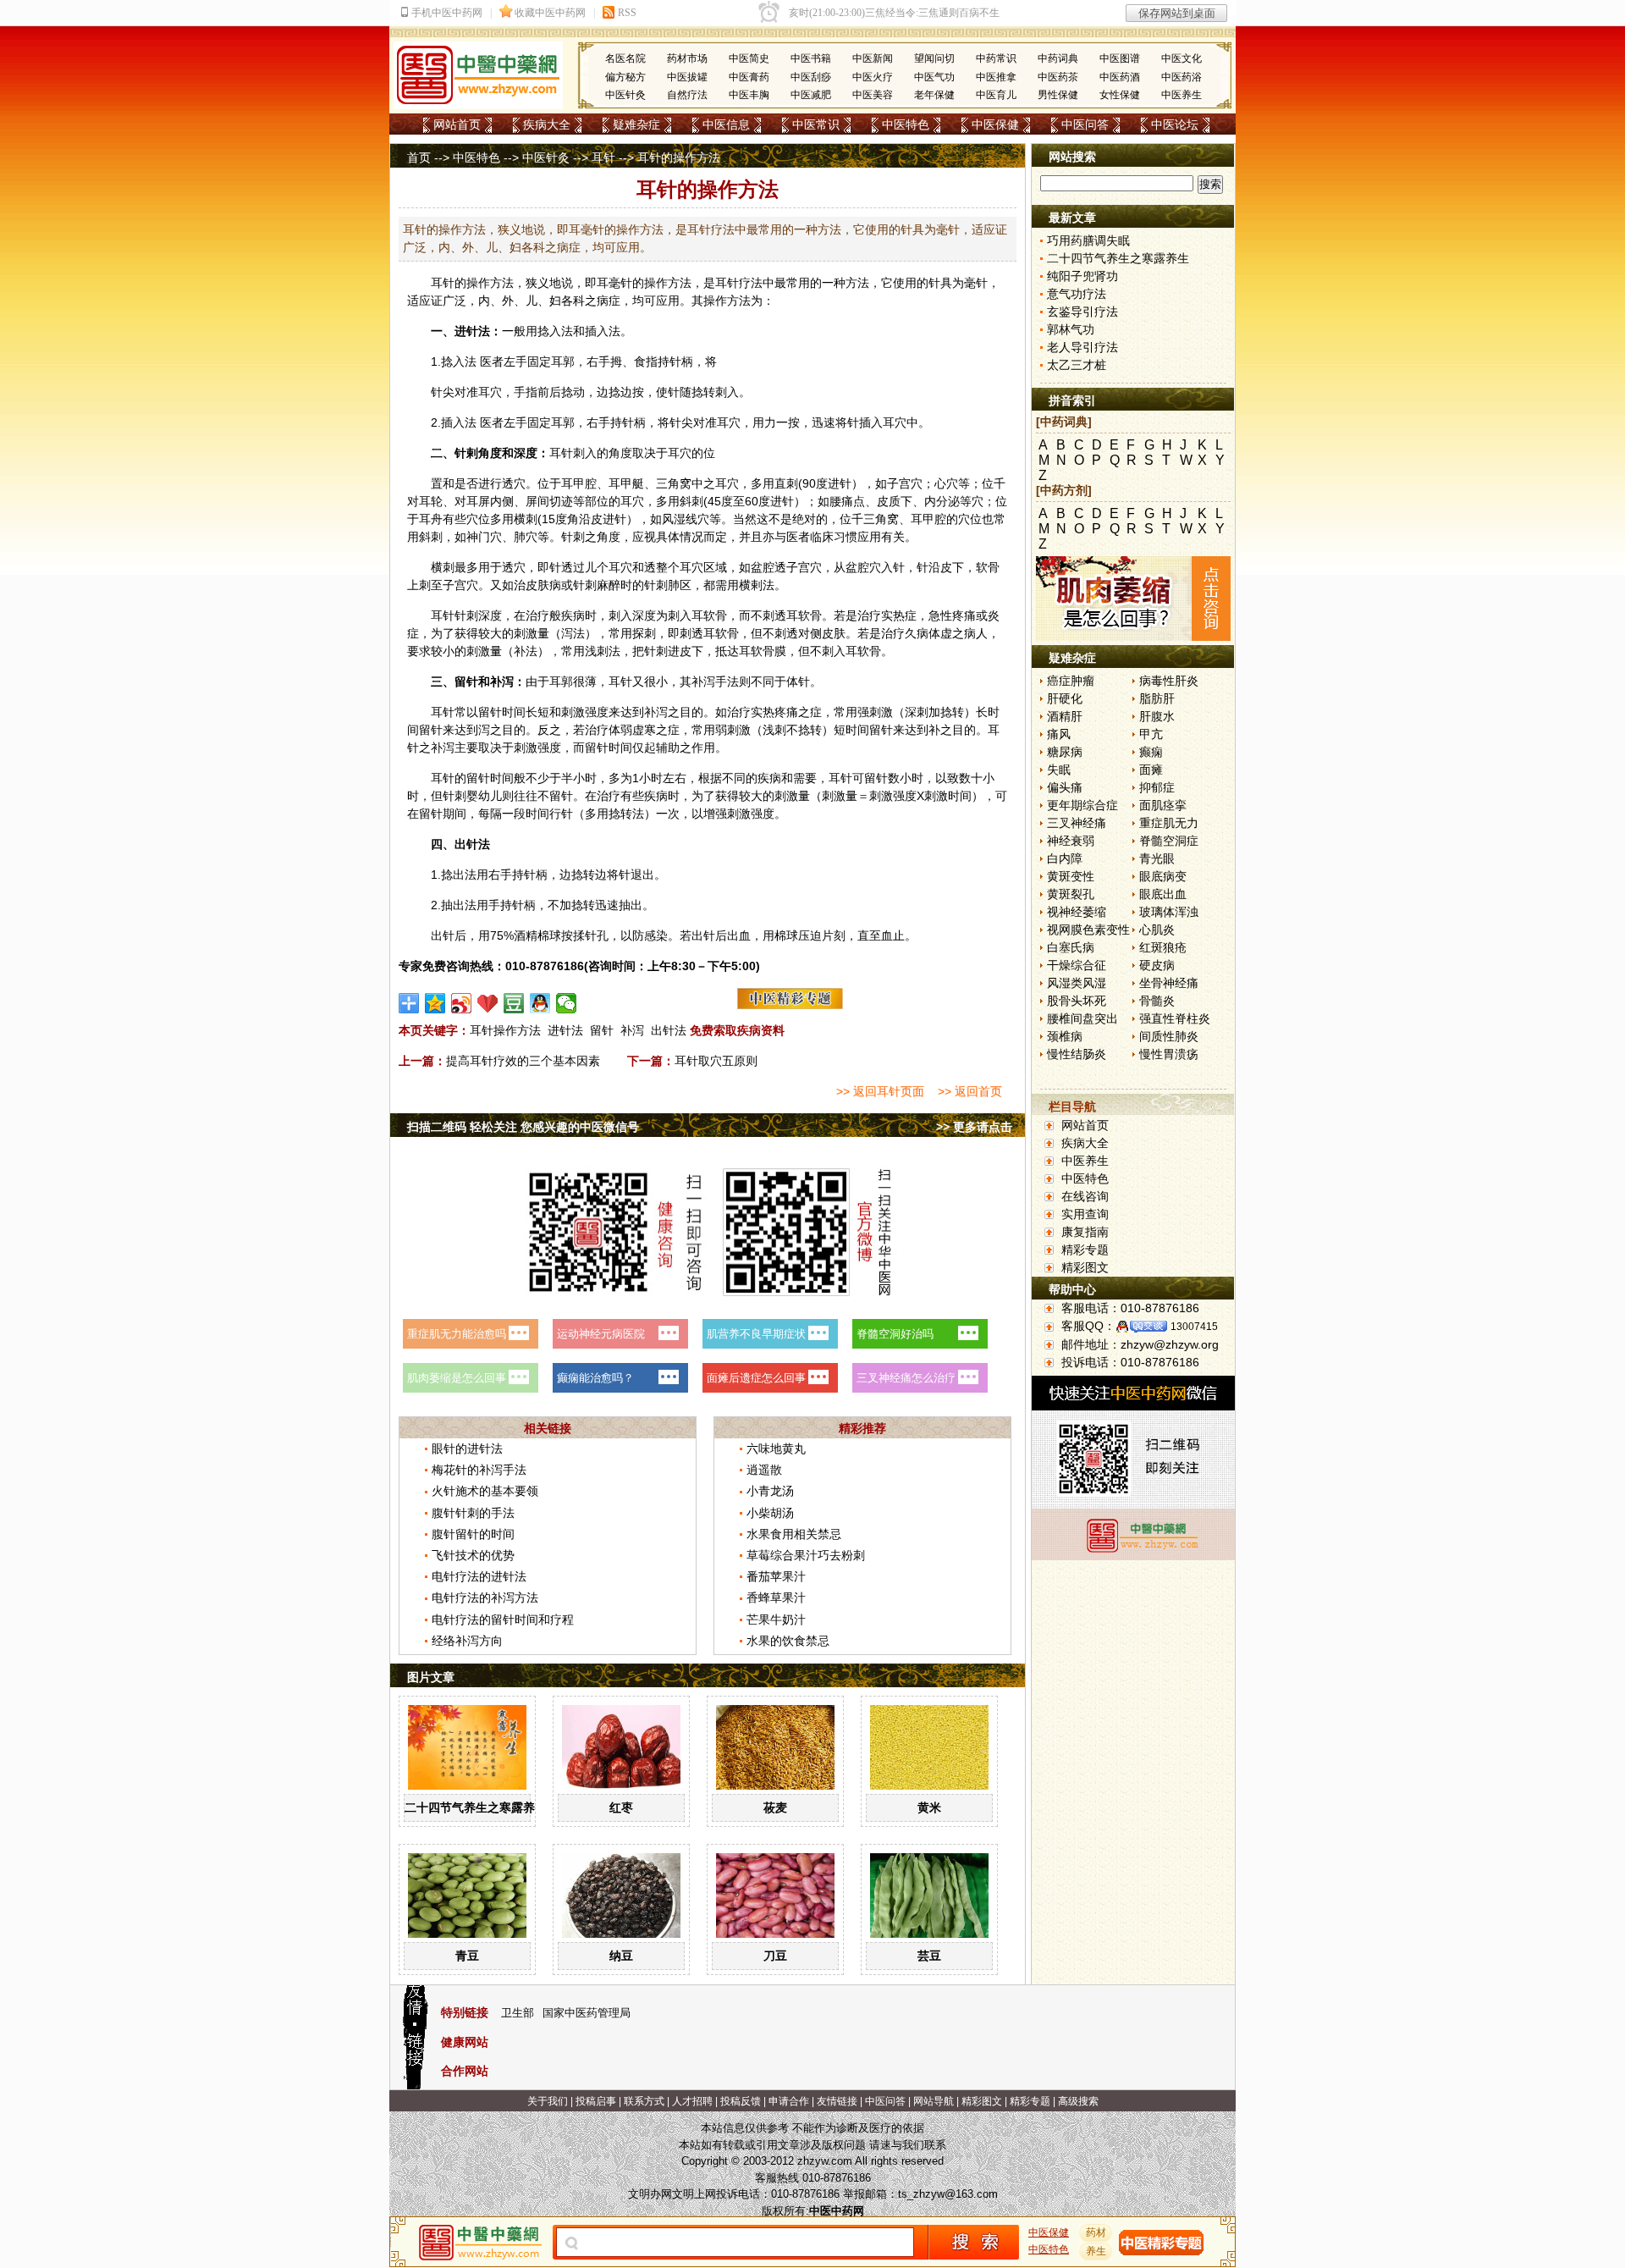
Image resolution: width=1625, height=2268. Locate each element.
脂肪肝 (1157, 698)
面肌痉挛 (1163, 805)
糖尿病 (1065, 752)
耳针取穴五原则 (716, 1061)
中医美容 (873, 95)
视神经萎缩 (1077, 912)
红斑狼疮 (1163, 947)
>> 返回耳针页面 (880, 1091)
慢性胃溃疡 (1169, 1054)
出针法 (669, 1030)
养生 (1096, 2251)
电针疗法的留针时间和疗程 (503, 1620)
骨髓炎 (1157, 1001)
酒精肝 (1065, 716)
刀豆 (775, 1956)
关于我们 (548, 2101)
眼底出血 (1163, 894)
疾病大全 (547, 124)
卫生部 (518, 2013)
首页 (419, 157)
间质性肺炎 (1169, 1036)
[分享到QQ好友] (540, 1003)
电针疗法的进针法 (479, 1576)
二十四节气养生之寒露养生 (476, 1807)
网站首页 (457, 124)
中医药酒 (1120, 77)
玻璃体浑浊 (1169, 912)
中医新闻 (873, 58)
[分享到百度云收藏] (488, 1003)
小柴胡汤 (770, 1513)
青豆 (467, 1956)
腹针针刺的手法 (473, 1513)
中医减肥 (811, 95)
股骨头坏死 (1077, 1001)
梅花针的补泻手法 (479, 1470)
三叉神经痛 (1077, 823)
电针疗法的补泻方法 (485, 1598)
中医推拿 (996, 77)
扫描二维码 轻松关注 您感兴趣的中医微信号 (523, 1127)
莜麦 (775, 1807)
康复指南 (1085, 1232)
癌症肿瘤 (1071, 681)
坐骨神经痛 (1169, 983)
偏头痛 (1065, 787)
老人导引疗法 (1082, 347)
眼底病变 (1163, 876)
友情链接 (837, 2101)
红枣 (621, 1807)
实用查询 (1085, 1214)
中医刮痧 (811, 77)
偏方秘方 (625, 77)
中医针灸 (625, 95)
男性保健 (1058, 95)
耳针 (603, 157)
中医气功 (934, 77)
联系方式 (644, 2101)
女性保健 (1120, 95)
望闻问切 (934, 58)
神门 (478, 537)
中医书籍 (811, 58)
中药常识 (996, 58)
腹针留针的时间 (473, 1534)
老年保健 (934, 95)
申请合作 (789, 2101)
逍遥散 (764, 1470)
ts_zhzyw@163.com (948, 2194)
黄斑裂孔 (1071, 894)
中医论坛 (1175, 124)
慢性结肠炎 (1077, 1054)
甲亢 (1151, 734)
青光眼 (1157, 858)
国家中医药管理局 (587, 2013)
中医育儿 (996, 95)
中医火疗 (873, 77)
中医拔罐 (687, 77)
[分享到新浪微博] (462, 1003)
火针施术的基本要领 (485, 1491)
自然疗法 (687, 95)
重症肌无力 (1169, 823)
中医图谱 (1120, 58)
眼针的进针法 (467, 1449)
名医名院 (625, 58)
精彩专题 (1085, 1250)
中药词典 (1058, 58)
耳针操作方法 (505, 1030)
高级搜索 (1078, 2101)
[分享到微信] (567, 1003)
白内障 (1065, 858)
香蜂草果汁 (776, 1598)
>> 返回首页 (970, 1091)
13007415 (1194, 1327)
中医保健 (995, 124)
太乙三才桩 (1077, 365)
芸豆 (929, 1956)
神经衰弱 (1071, 841)
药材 (1096, 2232)
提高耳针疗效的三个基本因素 (523, 1061)
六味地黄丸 (776, 1449)
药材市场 (687, 58)
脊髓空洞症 (1169, 841)
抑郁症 (1157, 787)
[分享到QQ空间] (435, 1003)
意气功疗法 (1077, 294)
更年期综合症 (1082, 805)
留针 (602, 1030)
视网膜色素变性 (1088, 930)
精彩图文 (1085, 1267)
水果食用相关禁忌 (794, 1534)
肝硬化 (1065, 698)
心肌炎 (1157, 930)
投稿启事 (596, 2101)
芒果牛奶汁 (776, 1620)
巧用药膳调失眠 (1088, 240)
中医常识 (816, 124)
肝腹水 (1157, 716)
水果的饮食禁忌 (788, 1641)
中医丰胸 (749, 95)
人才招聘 (692, 2101)
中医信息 (726, 124)
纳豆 (621, 1956)
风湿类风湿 (1077, 983)
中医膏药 (749, 77)
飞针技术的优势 (473, 1555)
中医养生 (1182, 95)
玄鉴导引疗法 (1082, 312)
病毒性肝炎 (1169, 681)
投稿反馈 (741, 2101)
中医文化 (1182, 58)
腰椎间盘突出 (1082, 1018)
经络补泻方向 (467, 1641)
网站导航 (934, 2101)
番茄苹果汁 (776, 1576)
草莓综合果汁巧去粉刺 (806, 1555)
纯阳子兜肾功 (1082, 276)
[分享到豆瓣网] (514, 1003)
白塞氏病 (1071, 947)
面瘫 (1151, 770)
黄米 (929, 1807)
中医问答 (1085, 124)
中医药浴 (1182, 77)
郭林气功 (1071, 329)
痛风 (1059, 734)
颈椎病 (1065, 1036)
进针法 (565, 1030)
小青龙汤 (770, 1491)
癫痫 (1151, 752)
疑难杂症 (636, 124)
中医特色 (906, 124)
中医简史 (749, 58)
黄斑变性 (1071, 876)
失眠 (1059, 770)
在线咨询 (1085, 1196)
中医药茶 (1058, 77)
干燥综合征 (1077, 965)
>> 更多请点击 (974, 1127)
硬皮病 (1157, 965)
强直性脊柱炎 (1175, 1018)
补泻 (632, 1030)
